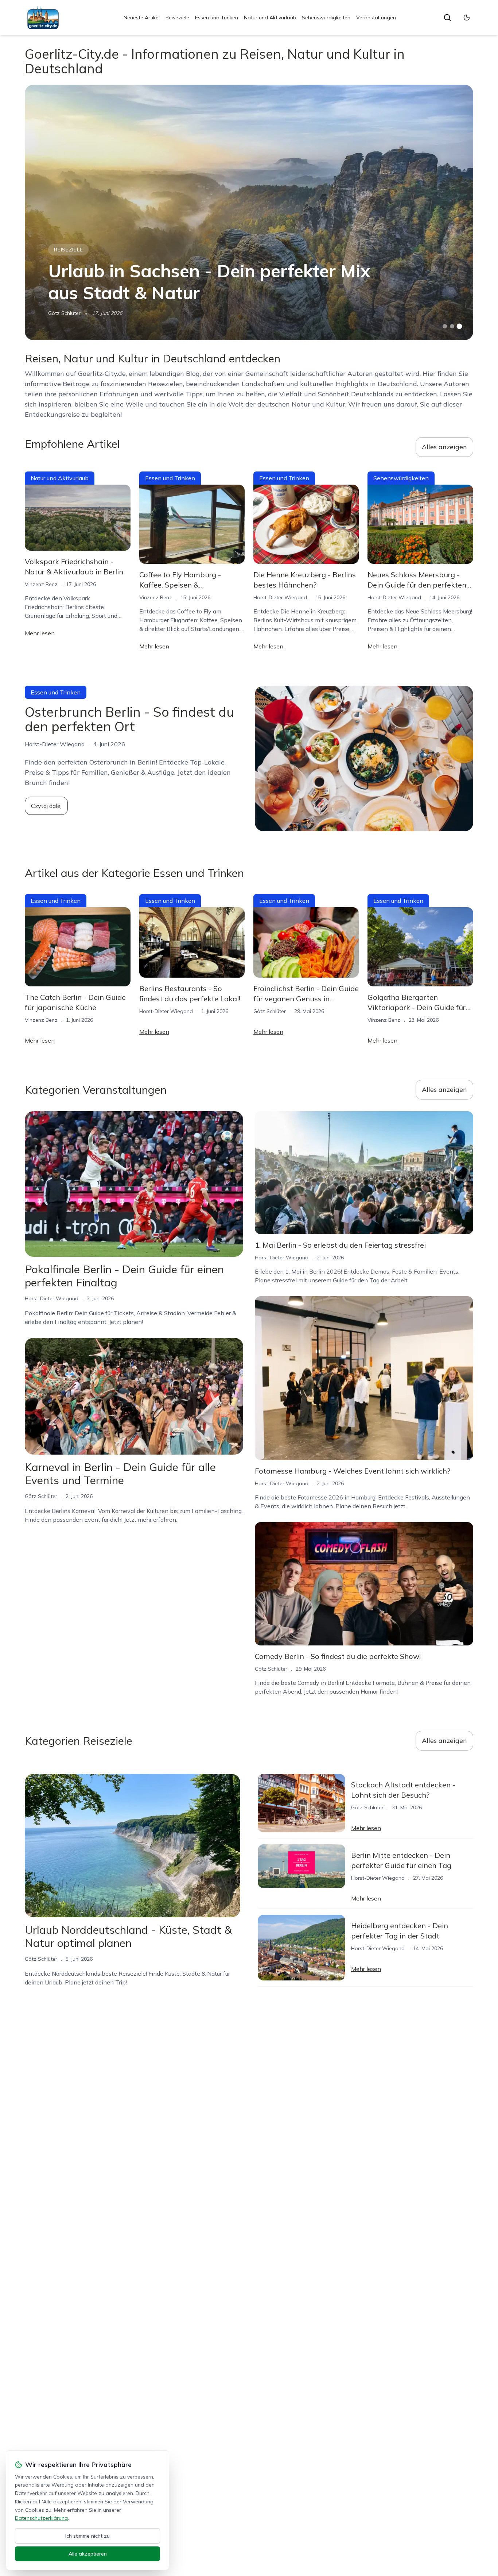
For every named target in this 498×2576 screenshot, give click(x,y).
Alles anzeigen (444, 447)
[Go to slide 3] (459, 326)
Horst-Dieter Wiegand (280, 597)
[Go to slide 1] (445, 326)
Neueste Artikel (142, 18)
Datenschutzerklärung (41, 2518)
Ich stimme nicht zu (87, 2536)
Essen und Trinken (217, 18)
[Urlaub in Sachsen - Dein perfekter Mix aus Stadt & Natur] (249, 212)
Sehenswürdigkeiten (326, 18)
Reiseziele (177, 18)
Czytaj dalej (46, 806)
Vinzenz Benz (41, 584)
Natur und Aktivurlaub (270, 18)
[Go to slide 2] (452, 326)
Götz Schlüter (64, 313)
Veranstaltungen (376, 18)
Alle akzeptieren (88, 2554)
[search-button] (447, 18)
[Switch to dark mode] (467, 18)
